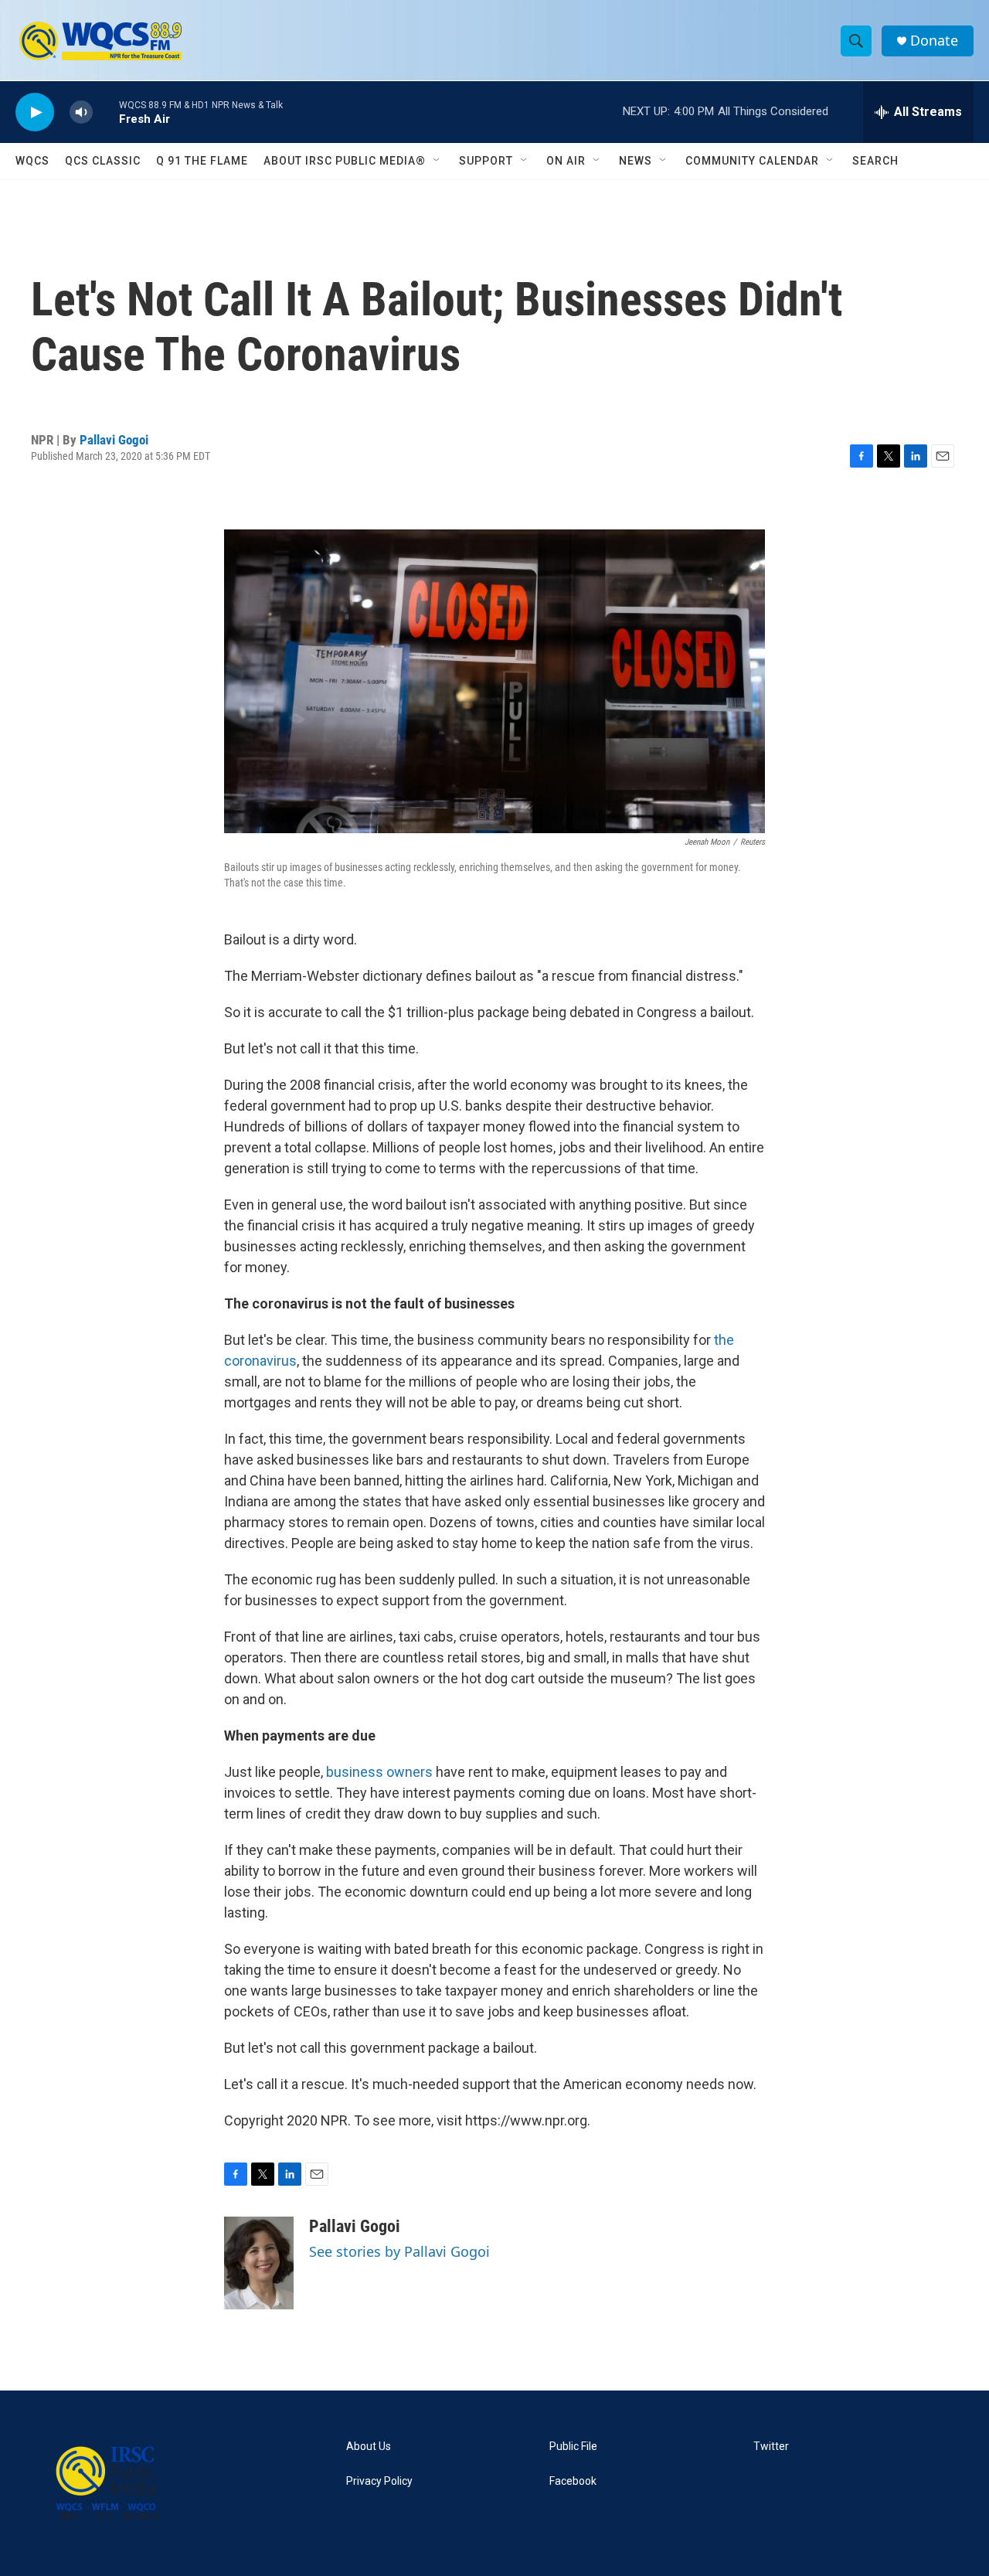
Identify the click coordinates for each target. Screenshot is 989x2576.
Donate (934, 41)
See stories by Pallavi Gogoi (399, 2251)
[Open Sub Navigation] (437, 161)
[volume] (81, 112)
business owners (379, 1772)
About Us (369, 2447)
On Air (566, 161)
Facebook (573, 2481)
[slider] (106, 112)
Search (875, 161)
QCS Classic (103, 161)
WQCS (32, 161)
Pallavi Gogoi (114, 440)
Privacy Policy (379, 2481)
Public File (573, 2447)
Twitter (771, 2447)
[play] (35, 112)
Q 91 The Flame (202, 161)
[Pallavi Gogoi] (259, 2263)
